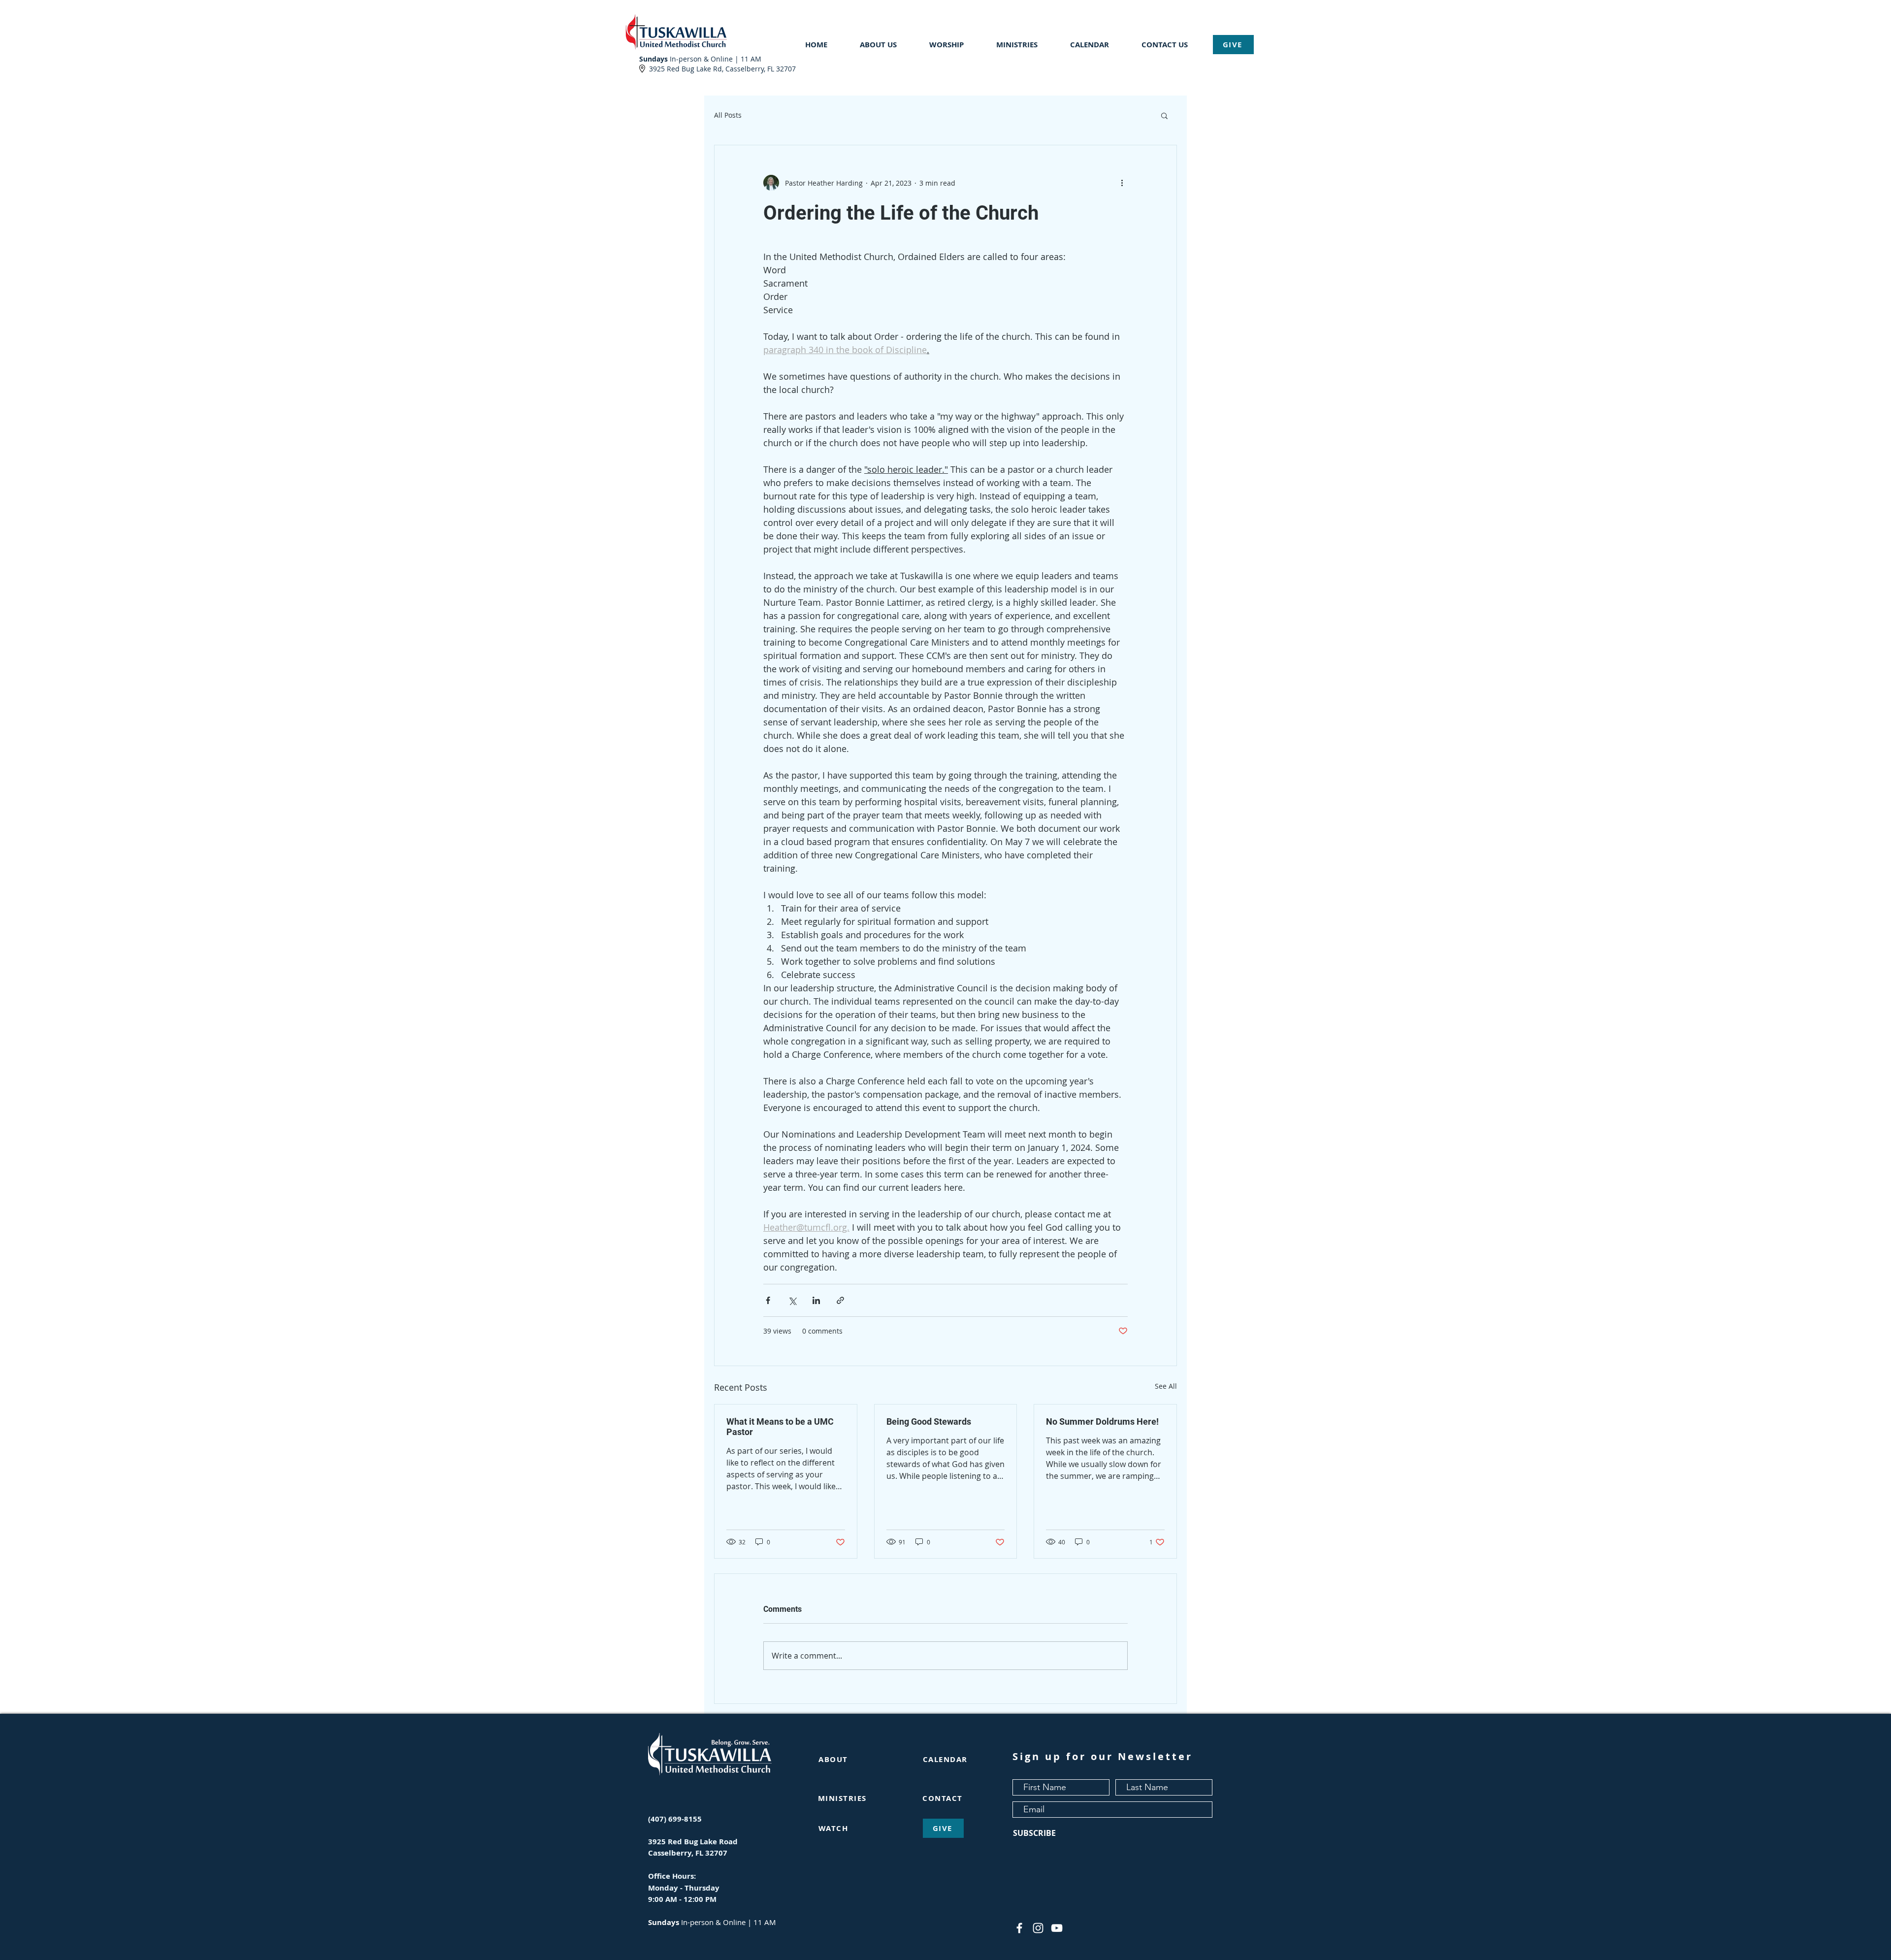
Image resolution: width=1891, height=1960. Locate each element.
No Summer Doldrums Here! (1102, 1421)
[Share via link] (840, 1300)
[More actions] (1122, 183)
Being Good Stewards (929, 1421)
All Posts (728, 115)
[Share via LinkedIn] (816, 1300)
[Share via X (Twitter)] (792, 1300)
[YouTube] (1057, 1928)
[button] (887, 45)
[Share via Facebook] (768, 1300)
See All (1166, 1386)
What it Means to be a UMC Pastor (780, 1427)
